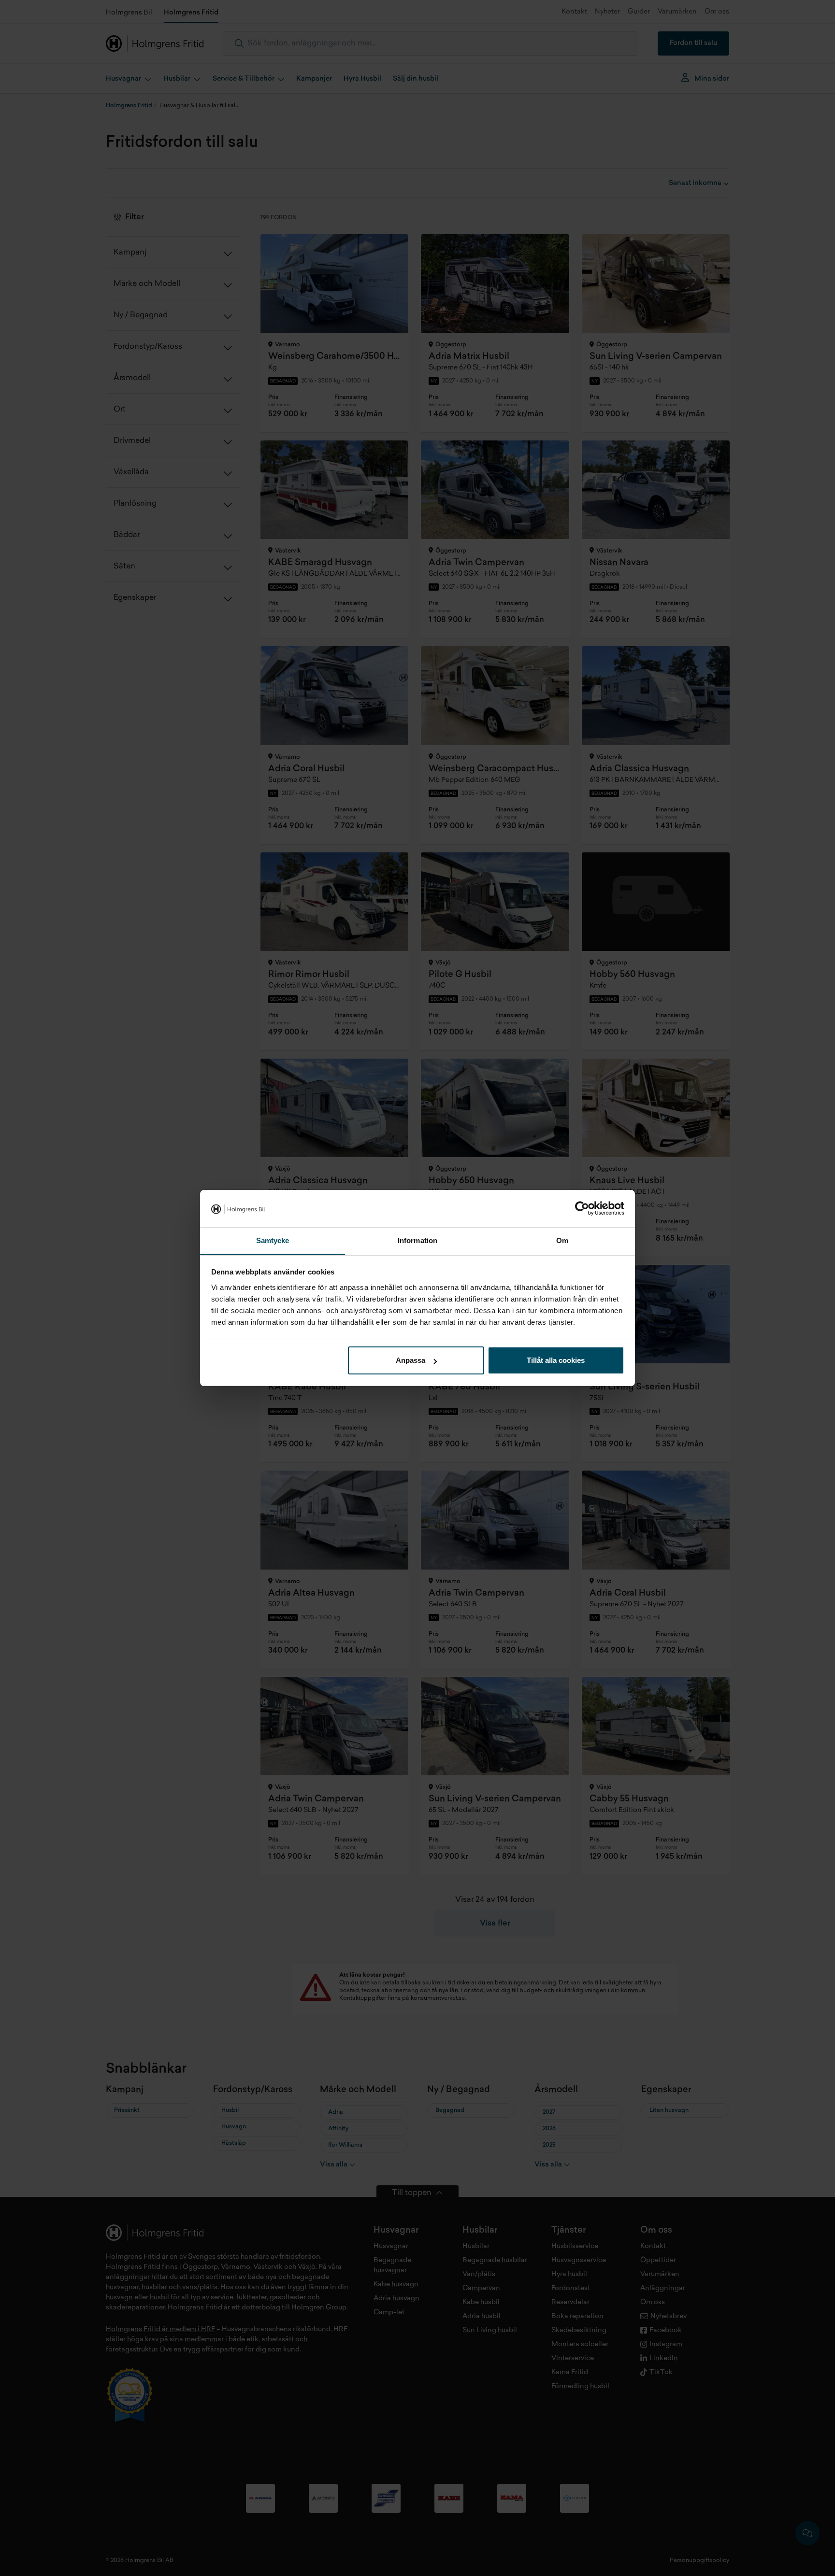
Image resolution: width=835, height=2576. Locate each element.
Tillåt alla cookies (556, 1360)
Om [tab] (562, 1240)
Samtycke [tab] (273, 1240)
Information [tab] (417, 1240)
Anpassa (410, 1360)
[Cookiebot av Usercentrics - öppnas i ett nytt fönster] (582, 1209)
